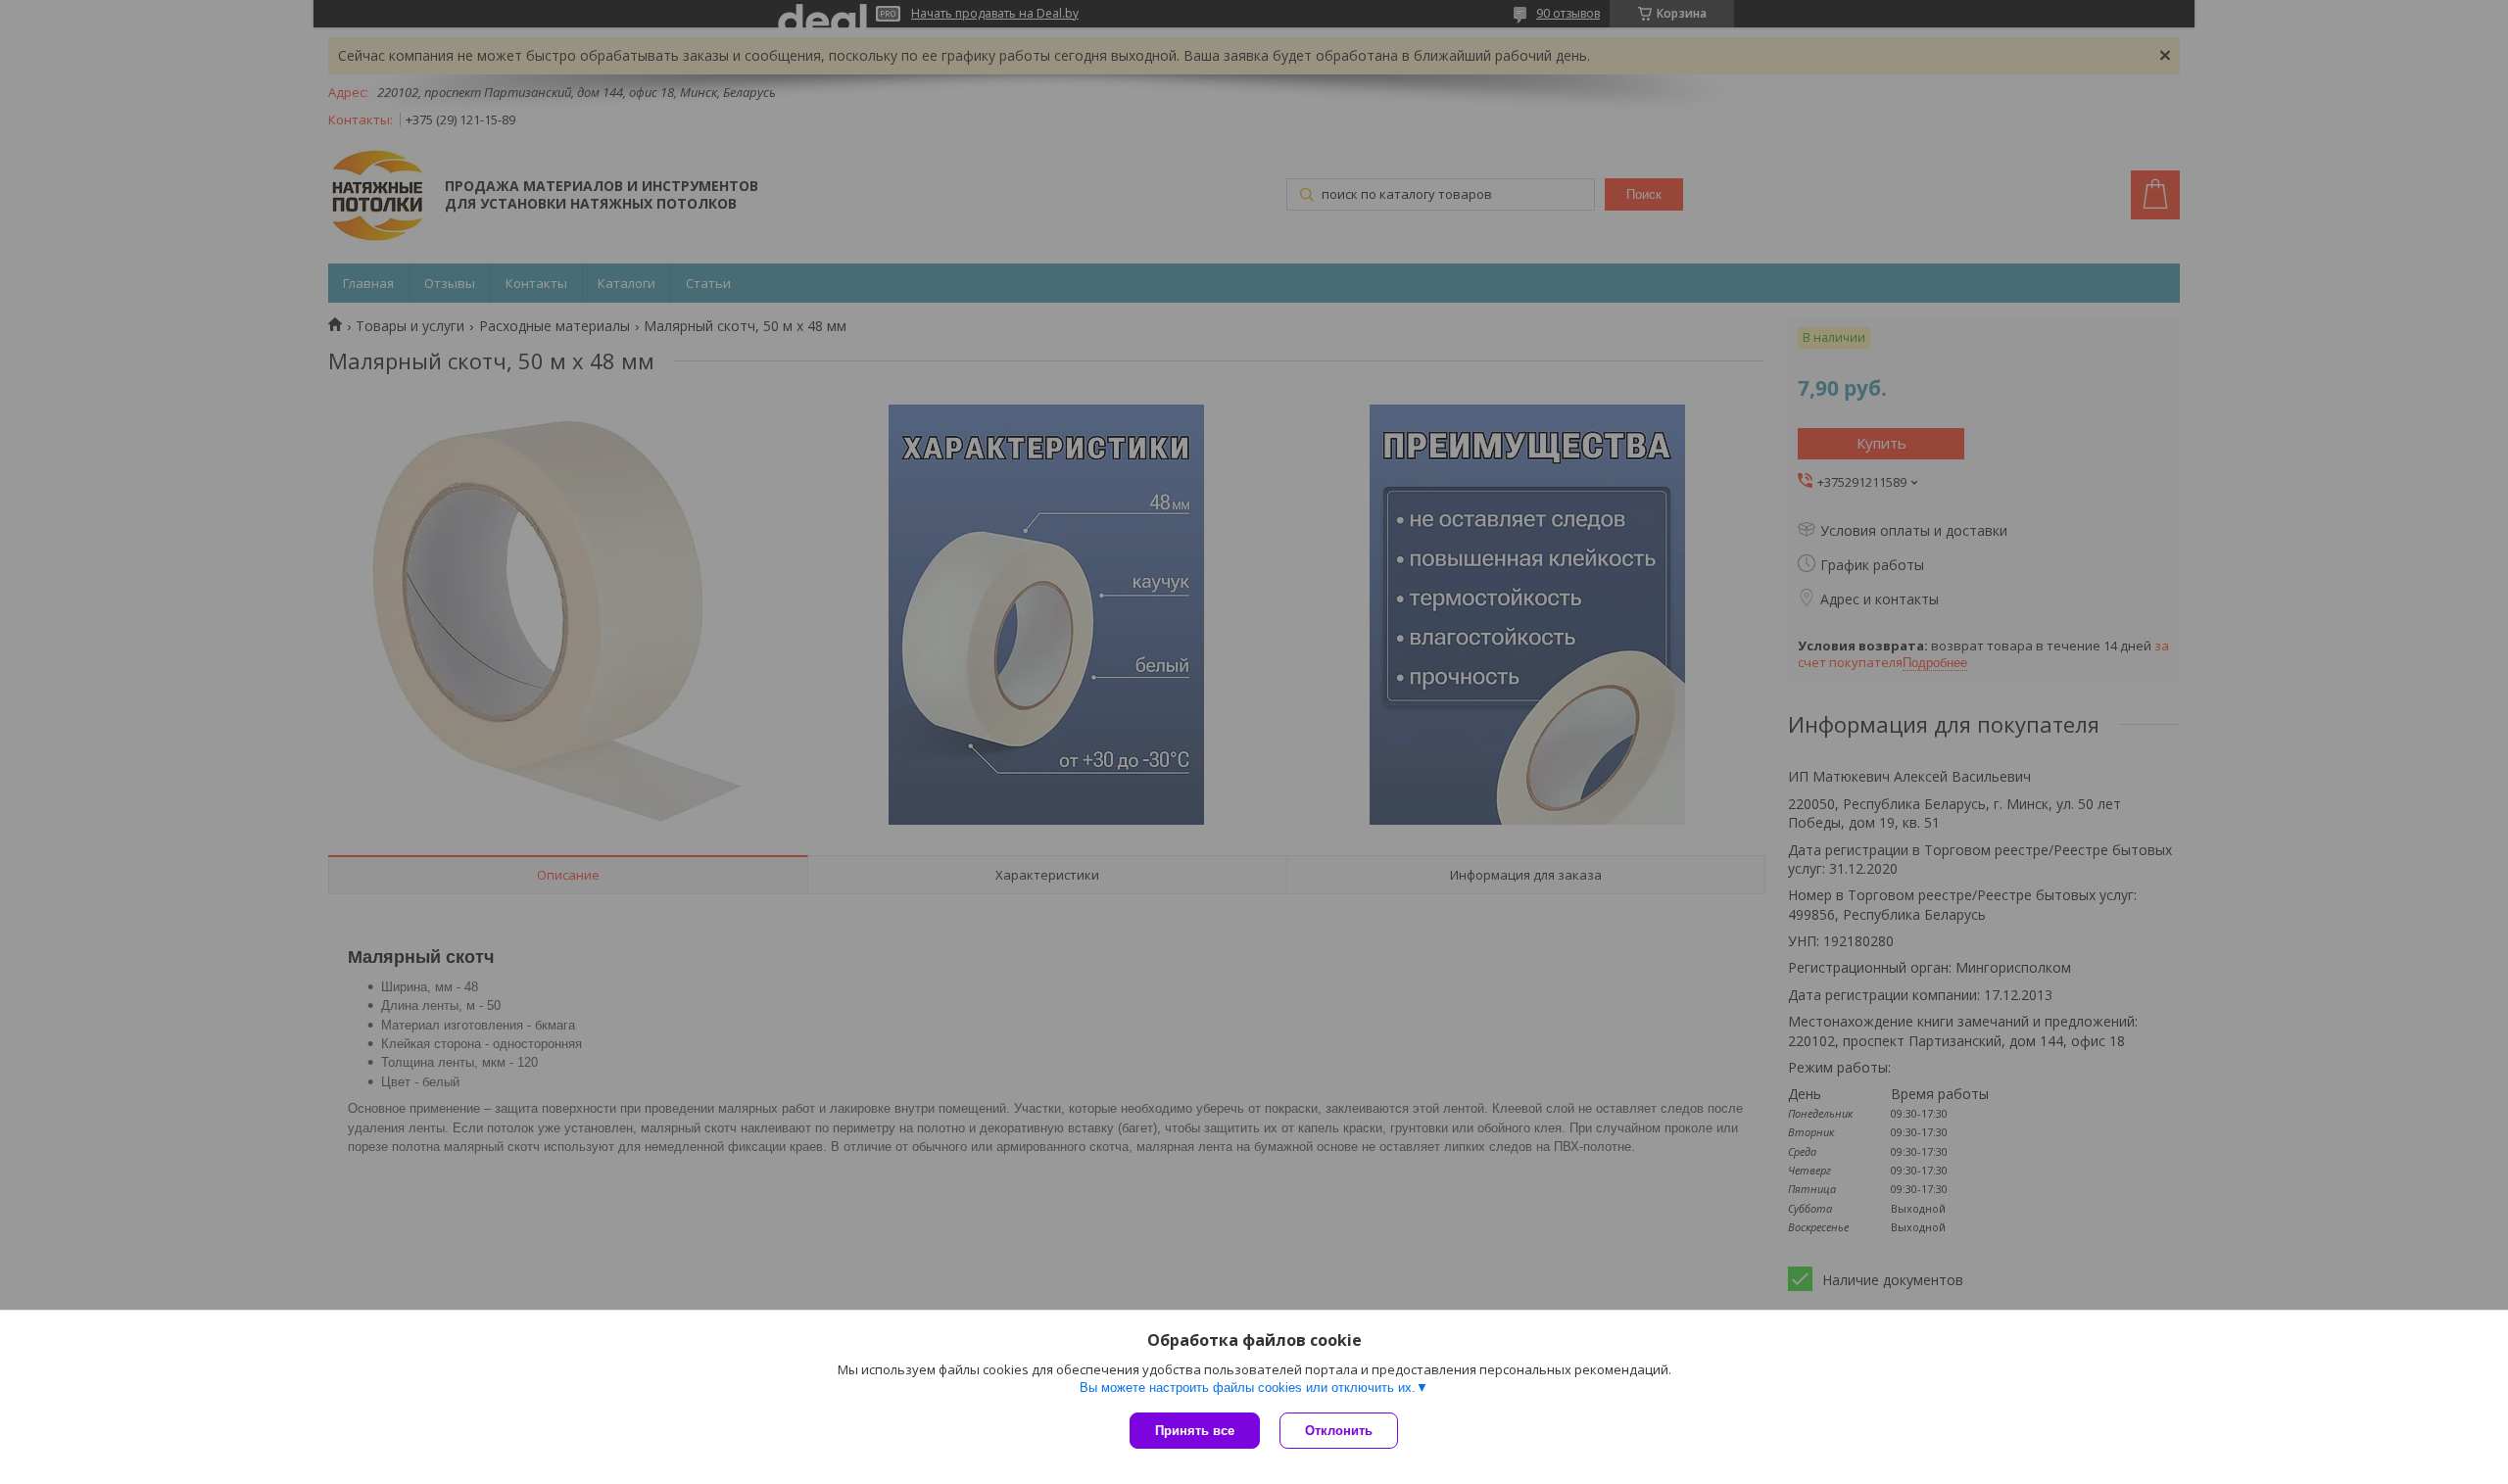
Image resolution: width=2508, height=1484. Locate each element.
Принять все (1195, 1431)
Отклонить (1339, 1431)
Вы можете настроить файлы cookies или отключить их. (1248, 1388)
